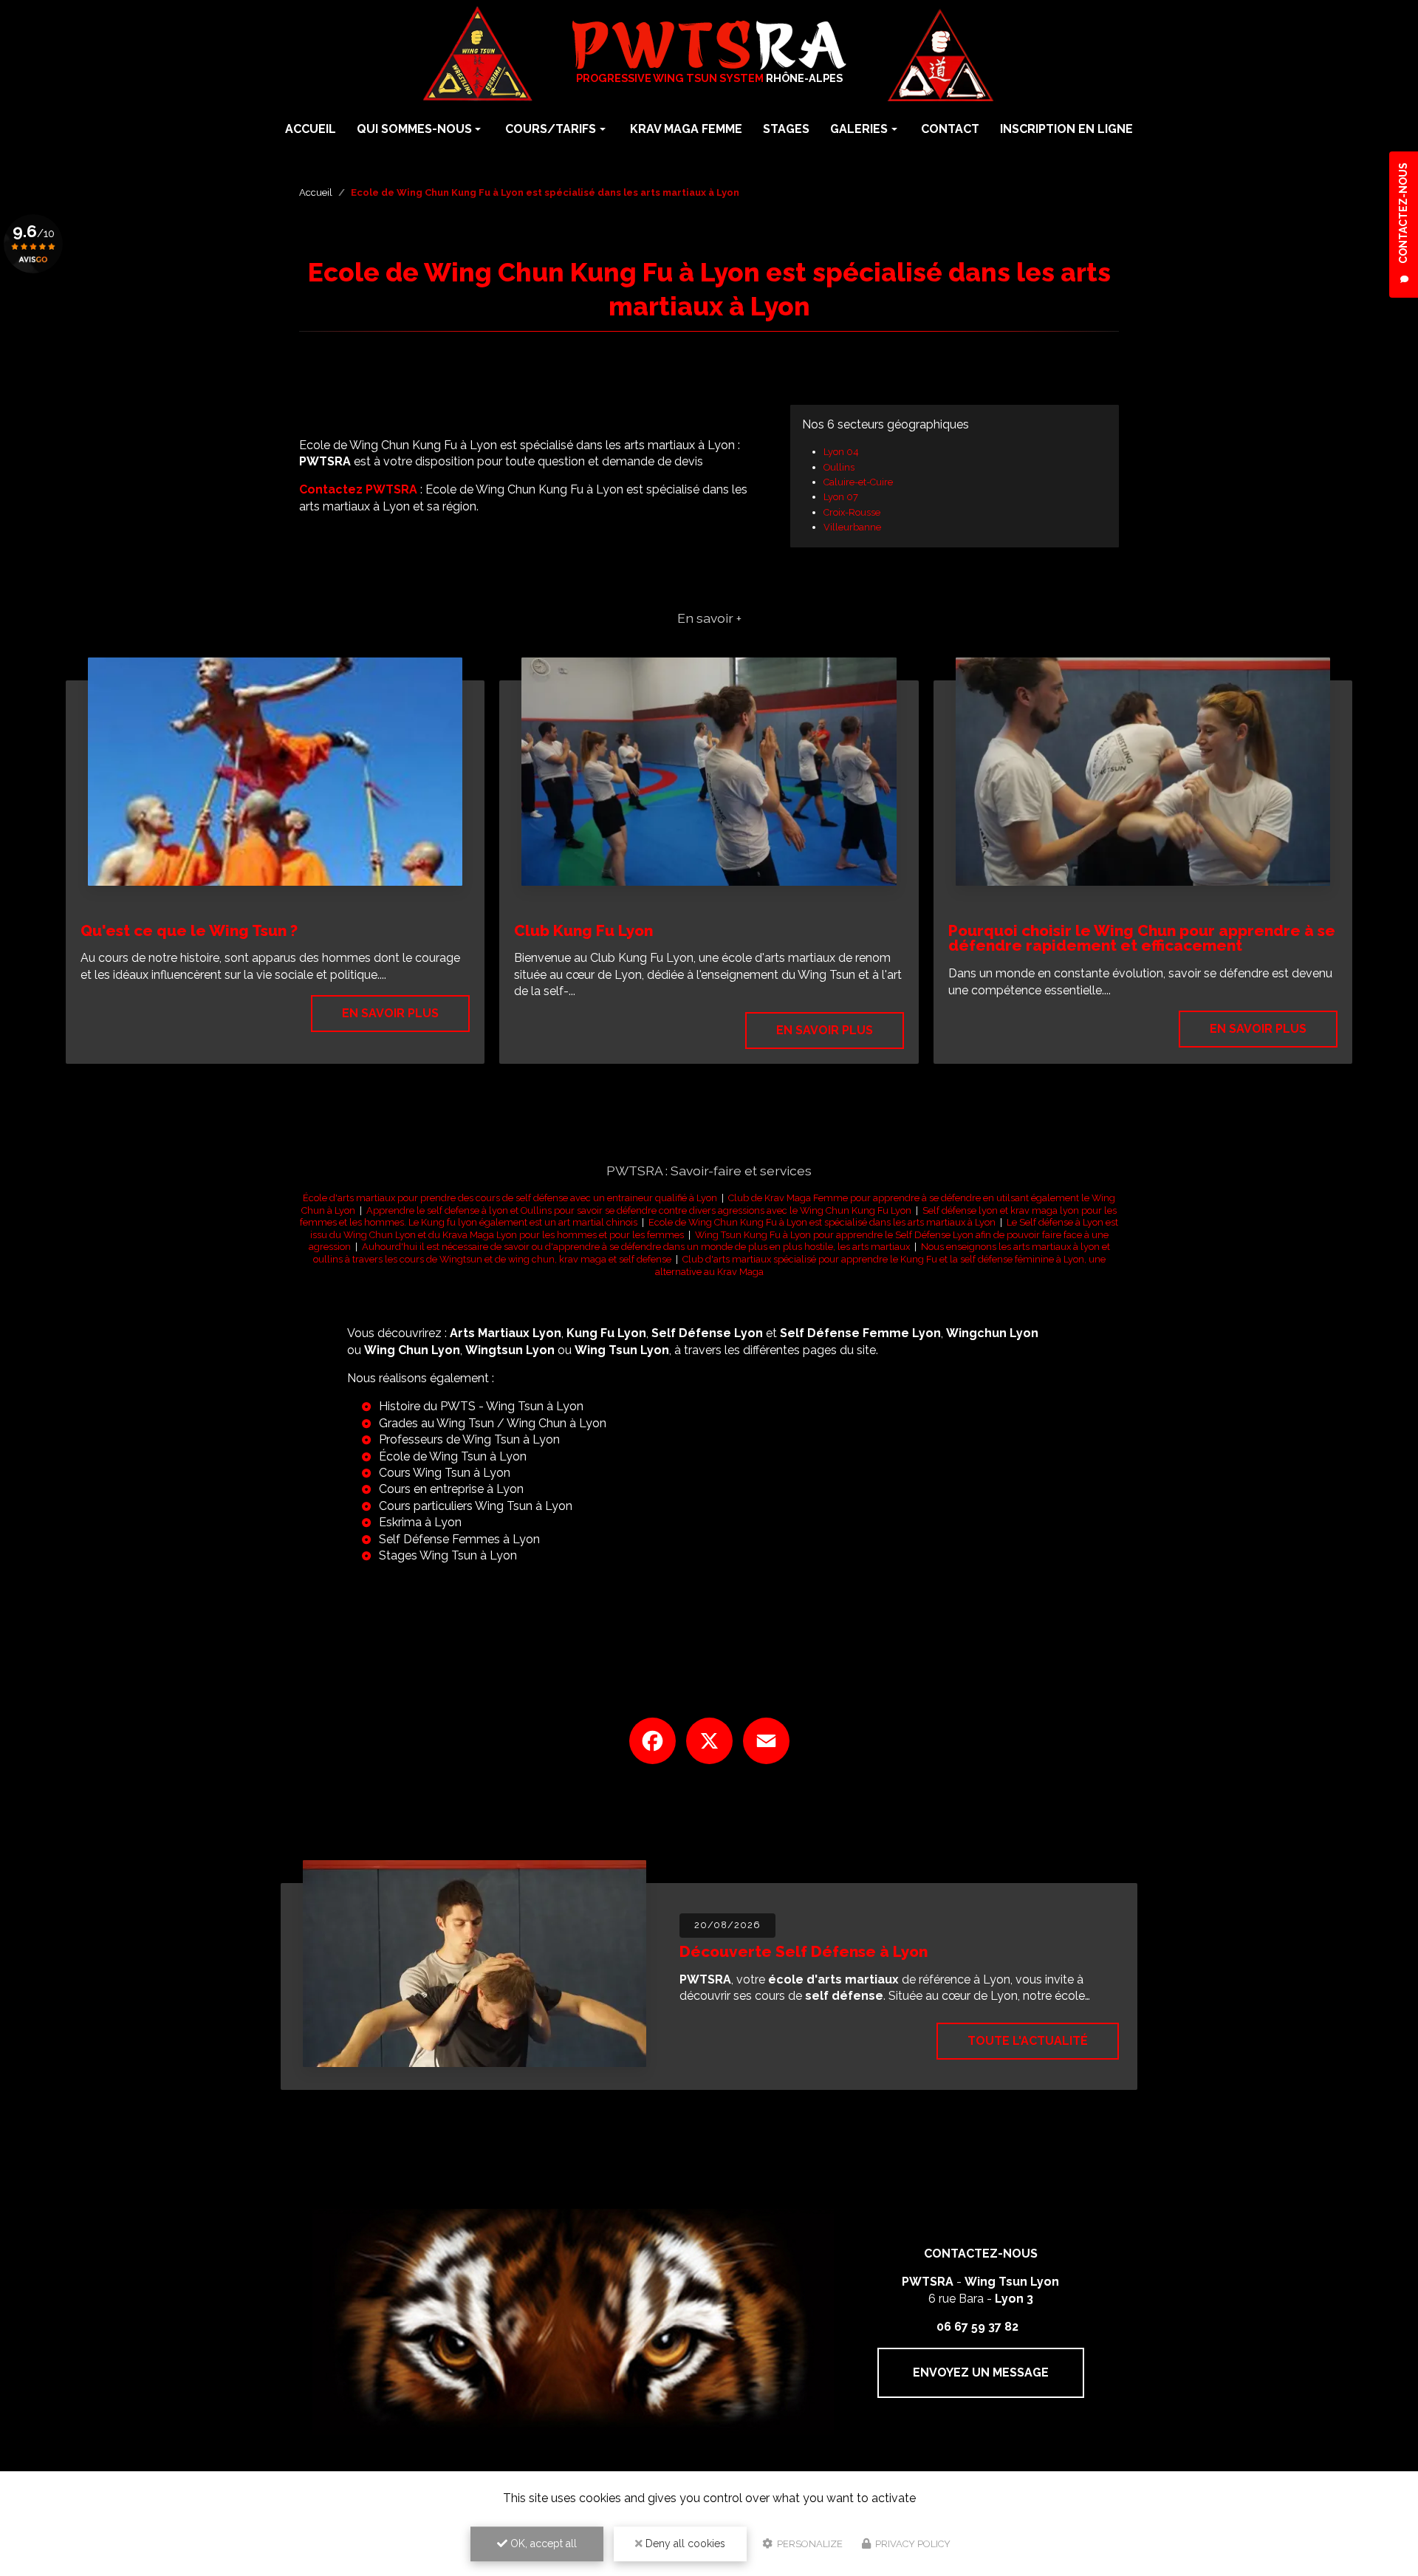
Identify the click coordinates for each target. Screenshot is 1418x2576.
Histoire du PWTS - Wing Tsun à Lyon (481, 1406)
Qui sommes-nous (414, 129)
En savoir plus (390, 1013)
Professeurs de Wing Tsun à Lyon (469, 1439)
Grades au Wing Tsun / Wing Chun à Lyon (493, 1423)
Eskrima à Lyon (420, 1522)
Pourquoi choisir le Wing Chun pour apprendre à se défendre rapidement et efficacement (1142, 938)
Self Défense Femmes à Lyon (459, 1539)
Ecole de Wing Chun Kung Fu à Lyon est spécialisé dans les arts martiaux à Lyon (822, 1222)
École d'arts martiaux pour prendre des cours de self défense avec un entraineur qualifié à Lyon (510, 1198)
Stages (786, 129)
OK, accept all (542, 2543)
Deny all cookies (684, 2543)
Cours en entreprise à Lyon (451, 1489)
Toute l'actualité (1028, 2041)
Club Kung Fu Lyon (583, 930)
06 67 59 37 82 (977, 2327)
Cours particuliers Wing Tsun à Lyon (476, 1506)
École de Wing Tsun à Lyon (453, 1456)
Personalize (809, 2544)
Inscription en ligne (1066, 129)
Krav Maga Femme (686, 129)
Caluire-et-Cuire (858, 482)
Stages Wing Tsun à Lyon (448, 1555)
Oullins (839, 467)
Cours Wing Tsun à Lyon (445, 1473)
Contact (950, 129)
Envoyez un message (981, 2372)
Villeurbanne (852, 527)
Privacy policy (912, 2544)
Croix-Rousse (852, 512)
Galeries (859, 129)
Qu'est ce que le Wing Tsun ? (189, 930)
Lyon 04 (841, 452)
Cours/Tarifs (551, 129)
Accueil (311, 129)
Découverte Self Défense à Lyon (804, 1951)
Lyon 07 (841, 497)
